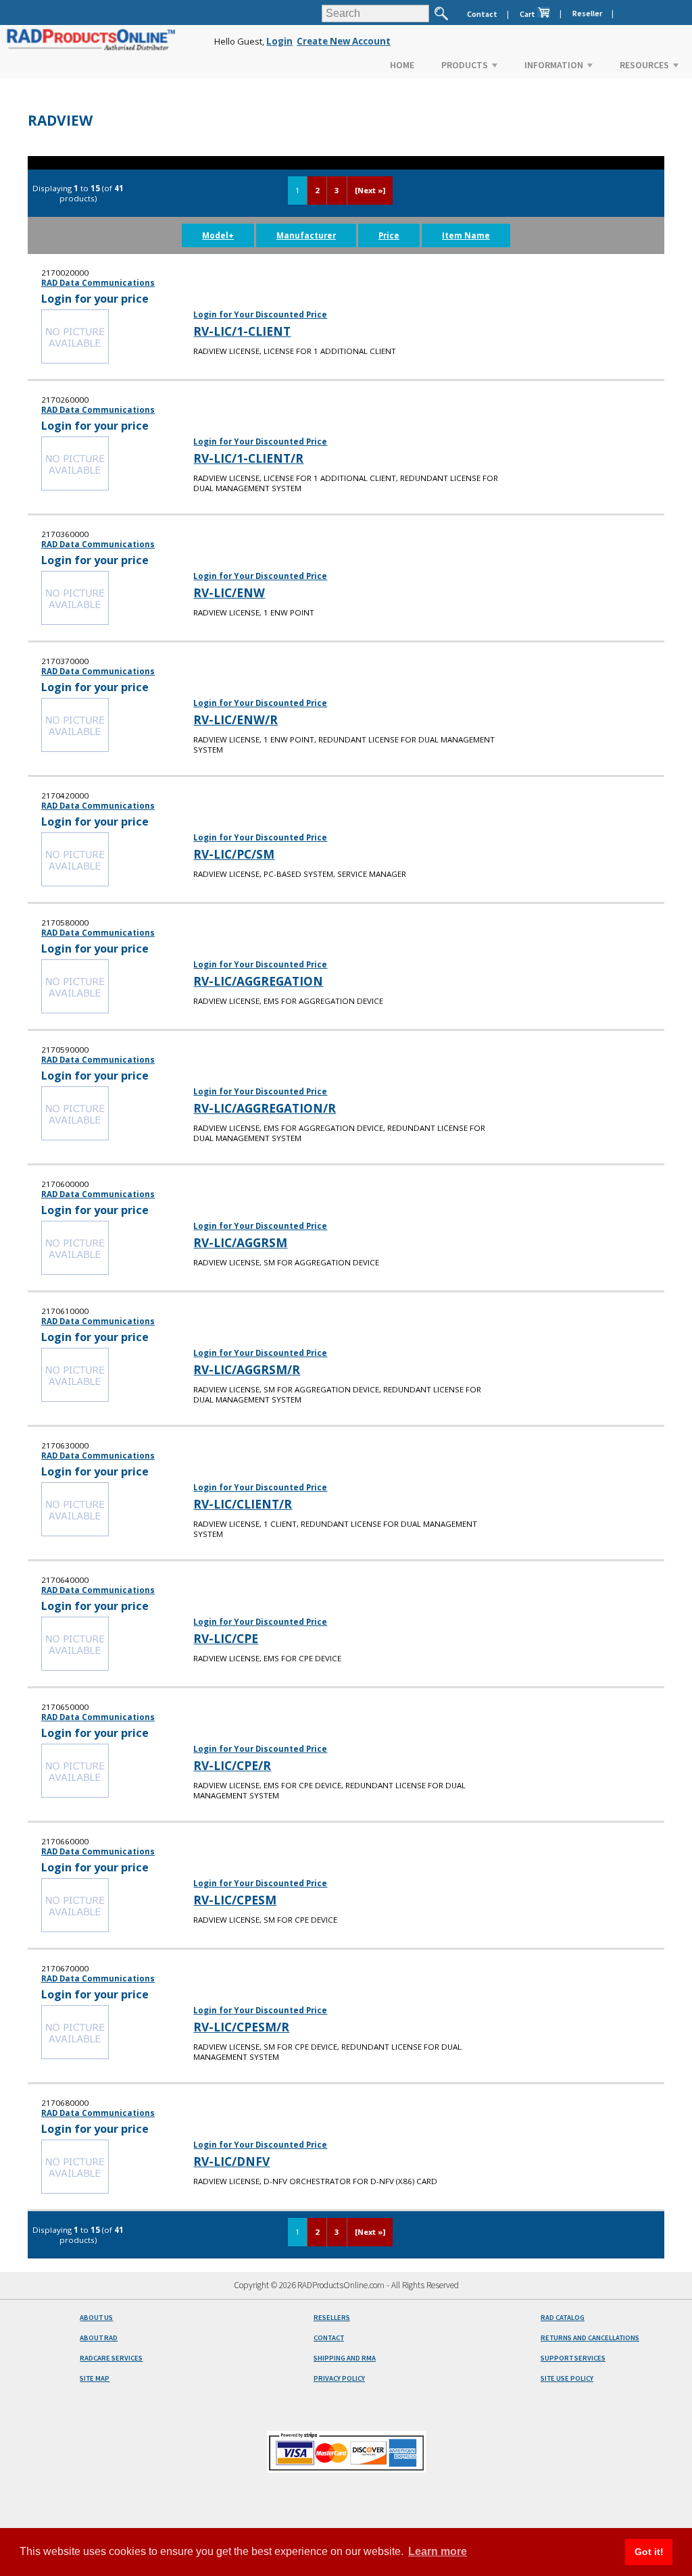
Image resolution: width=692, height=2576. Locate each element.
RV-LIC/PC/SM (234, 854)
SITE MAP (95, 2378)
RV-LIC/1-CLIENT (242, 331)
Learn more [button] (438, 2551)
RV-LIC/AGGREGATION (258, 981)
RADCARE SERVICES (111, 2358)
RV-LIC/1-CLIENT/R (248, 458)
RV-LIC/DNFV (231, 2161)
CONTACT (329, 2338)
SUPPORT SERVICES (573, 2358)
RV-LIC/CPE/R (232, 1765)
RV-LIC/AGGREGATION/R (265, 1108)
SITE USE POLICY (567, 2378)
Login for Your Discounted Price (260, 314)
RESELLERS (332, 2318)
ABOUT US (96, 2318)
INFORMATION (554, 65)
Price (389, 235)
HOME (402, 65)
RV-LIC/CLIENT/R (243, 1504)
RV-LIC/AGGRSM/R (247, 1369)
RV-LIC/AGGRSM (240, 1242)
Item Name (466, 235)
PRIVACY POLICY (339, 2378)
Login (279, 41)
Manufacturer (306, 235)
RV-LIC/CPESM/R (241, 2027)
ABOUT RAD (99, 2338)
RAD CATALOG (563, 2318)
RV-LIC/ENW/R (236, 719)
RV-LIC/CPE (226, 1638)
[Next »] (370, 190)
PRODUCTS (465, 65)
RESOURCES (644, 65)
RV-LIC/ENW (229, 592)
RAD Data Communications (98, 283)
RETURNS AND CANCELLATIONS (590, 2338)
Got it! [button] (649, 2552)
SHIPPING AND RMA (345, 2358)
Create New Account (344, 41)
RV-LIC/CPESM (235, 1900)
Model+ (218, 235)
